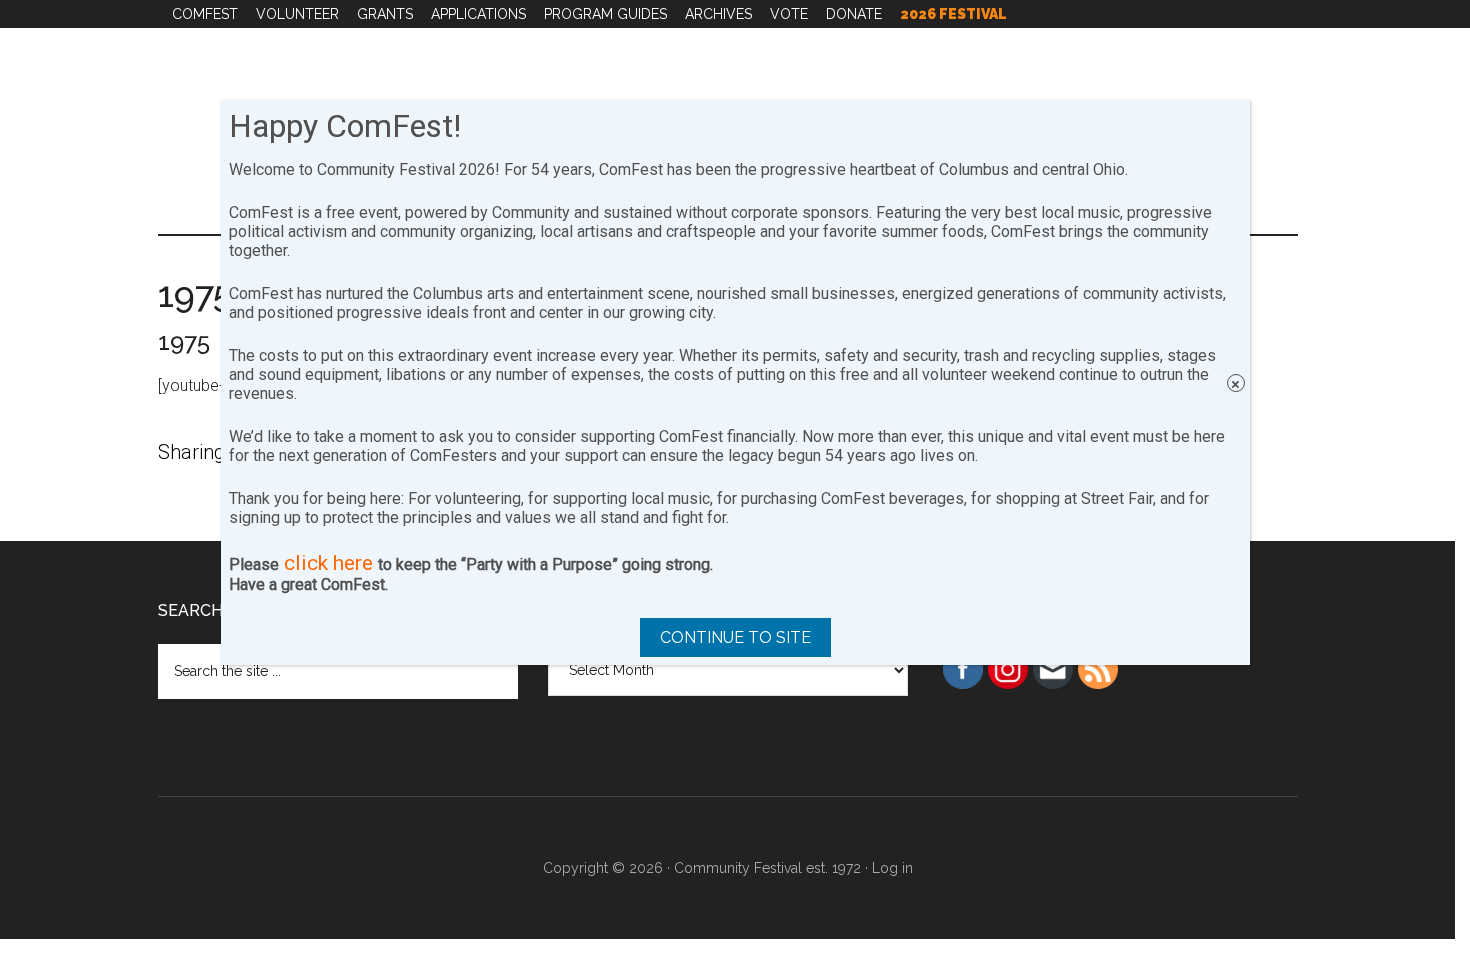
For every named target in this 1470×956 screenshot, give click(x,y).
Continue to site (735, 637)
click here (328, 563)
